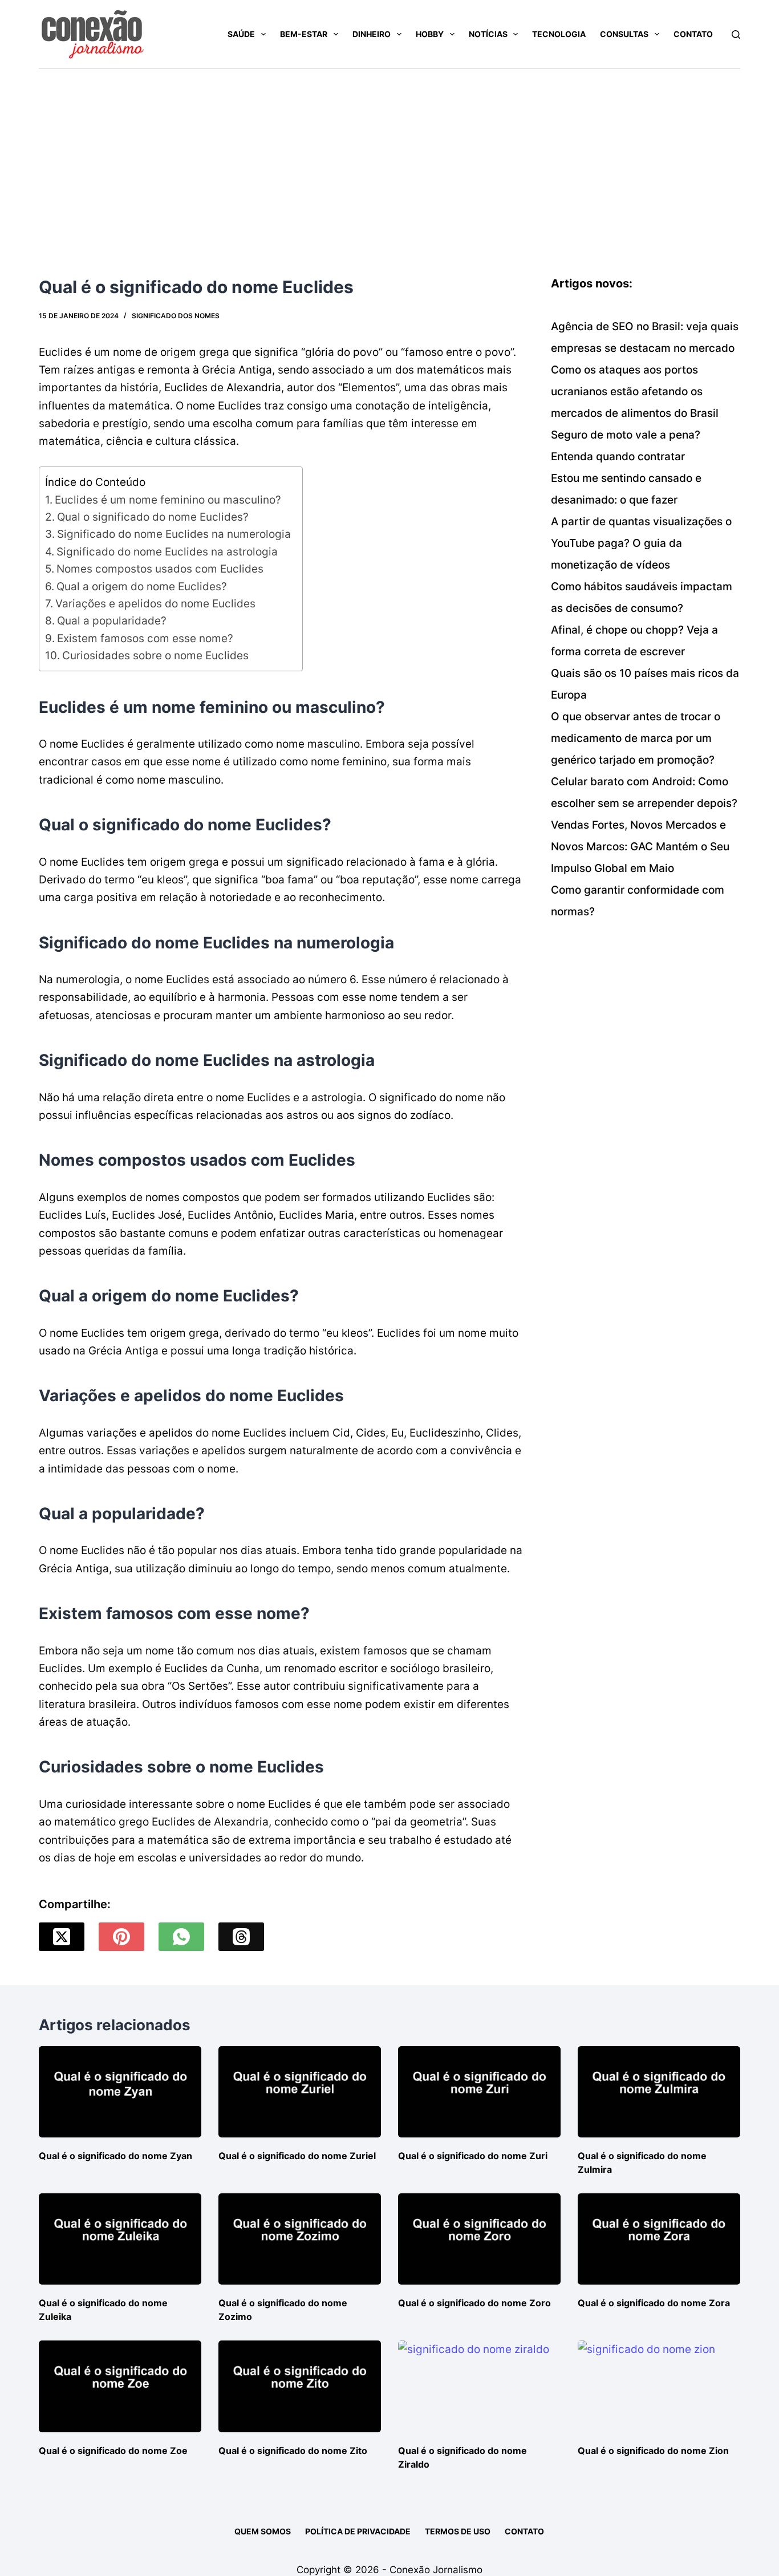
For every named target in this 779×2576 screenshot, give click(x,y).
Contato (693, 34)
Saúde (241, 34)
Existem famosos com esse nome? (145, 638)
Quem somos (263, 2531)
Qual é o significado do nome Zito (293, 2451)
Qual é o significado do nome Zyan (115, 2156)
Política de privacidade (358, 2531)
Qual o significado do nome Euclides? (153, 517)
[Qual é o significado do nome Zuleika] (120, 2239)
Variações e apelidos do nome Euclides (155, 604)
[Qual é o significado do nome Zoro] (479, 2239)
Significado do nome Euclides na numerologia (174, 534)
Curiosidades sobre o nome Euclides (155, 656)
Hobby (430, 34)
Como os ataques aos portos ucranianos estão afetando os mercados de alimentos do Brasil (635, 392)
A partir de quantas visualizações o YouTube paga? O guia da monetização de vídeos (641, 543)
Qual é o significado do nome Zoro (474, 2303)
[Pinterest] (121, 1937)
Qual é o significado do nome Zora (654, 2303)
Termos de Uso (458, 2531)
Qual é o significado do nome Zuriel (297, 2156)
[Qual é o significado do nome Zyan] (120, 2092)
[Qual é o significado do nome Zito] (300, 2386)
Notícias (488, 34)
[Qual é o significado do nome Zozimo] (300, 2239)
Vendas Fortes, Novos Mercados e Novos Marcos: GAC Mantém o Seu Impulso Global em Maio (640, 847)
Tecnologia (559, 34)
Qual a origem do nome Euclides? (142, 587)
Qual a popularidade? (112, 621)
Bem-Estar (304, 34)
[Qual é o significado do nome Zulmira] (659, 2092)
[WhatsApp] (181, 1937)
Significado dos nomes (176, 316)
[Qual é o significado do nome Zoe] (120, 2386)
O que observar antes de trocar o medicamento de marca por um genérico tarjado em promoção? (636, 738)
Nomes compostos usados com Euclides (160, 569)
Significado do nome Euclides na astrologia (167, 552)
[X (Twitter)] (62, 1937)
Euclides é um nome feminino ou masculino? (168, 500)
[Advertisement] (389, 155)
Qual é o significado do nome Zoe (113, 2451)
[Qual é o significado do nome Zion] (659, 2386)
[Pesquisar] (736, 35)
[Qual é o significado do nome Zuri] (479, 2092)
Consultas (624, 34)
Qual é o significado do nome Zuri (473, 2156)
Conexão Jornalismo (436, 2570)
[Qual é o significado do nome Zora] (659, 2239)
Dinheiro (372, 34)
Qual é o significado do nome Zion (653, 2451)
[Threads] (241, 1937)
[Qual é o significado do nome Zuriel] (300, 2092)
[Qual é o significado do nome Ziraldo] (479, 2386)
